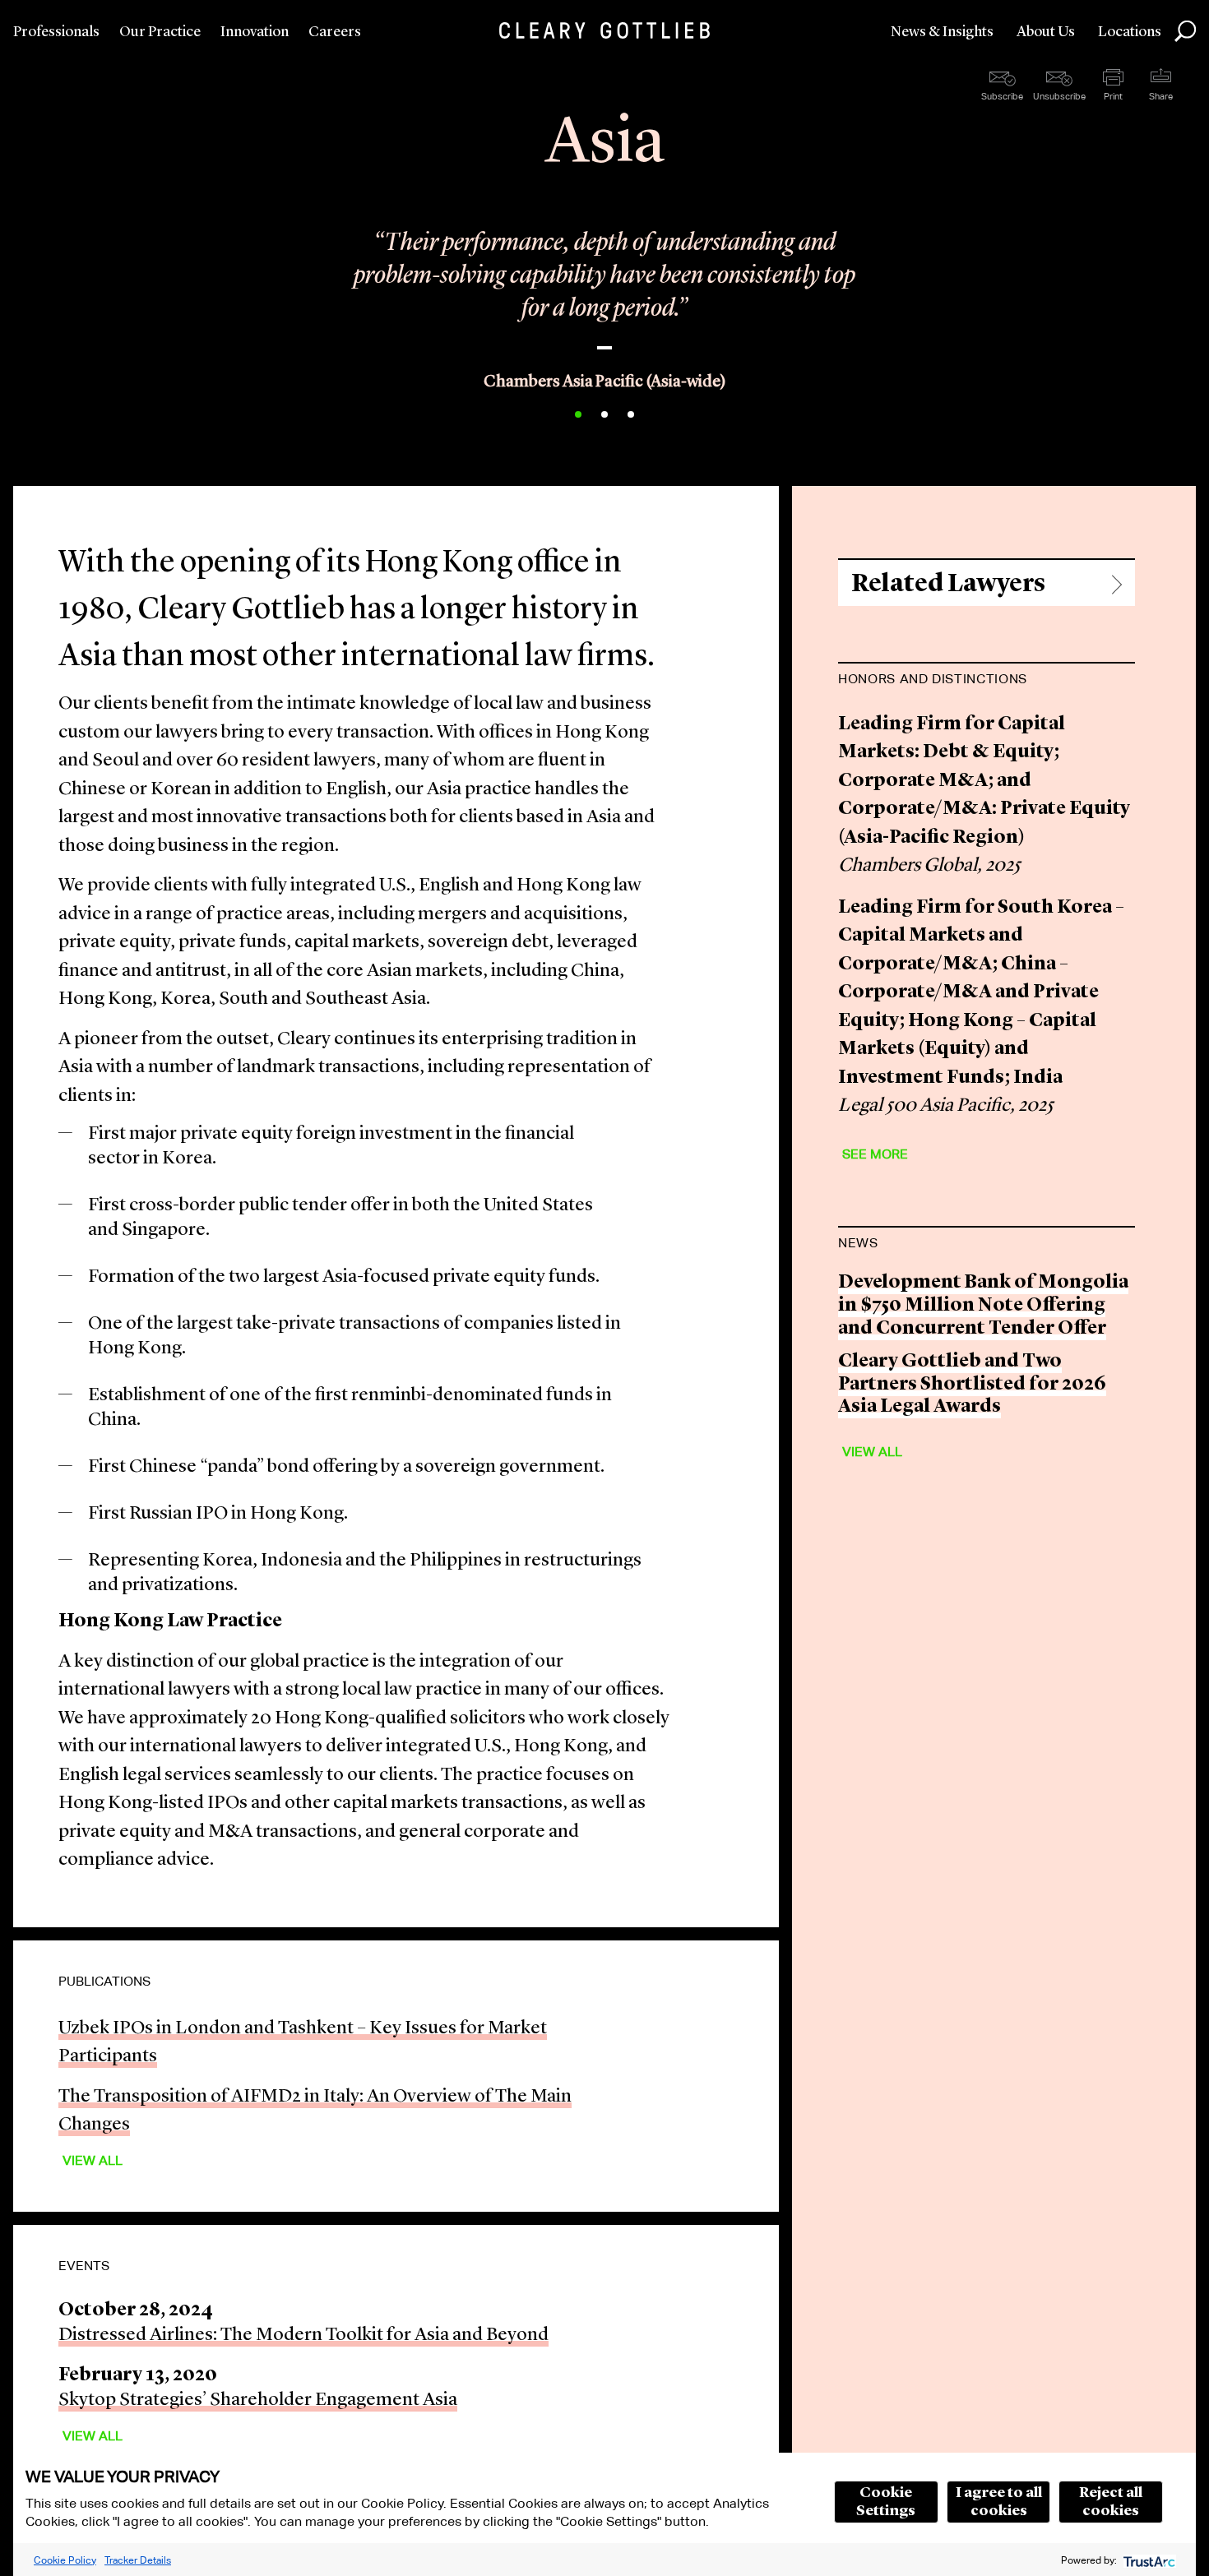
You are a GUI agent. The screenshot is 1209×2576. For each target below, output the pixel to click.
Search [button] (1185, 31)
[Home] (604, 30)
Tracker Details (138, 2560)
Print (1113, 96)
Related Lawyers (948, 584)
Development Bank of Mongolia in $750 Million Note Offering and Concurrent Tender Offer (983, 1306)
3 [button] (631, 414)
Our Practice (160, 32)
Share (1161, 96)
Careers (335, 32)
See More (875, 1154)
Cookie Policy (65, 2560)
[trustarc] (1148, 2560)
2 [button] (604, 414)
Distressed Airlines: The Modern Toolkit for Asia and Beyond (303, 2336)
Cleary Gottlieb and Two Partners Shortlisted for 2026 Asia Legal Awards (972, 1385)
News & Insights (942, 32)
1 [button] (578, 414)
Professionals (56, 32)
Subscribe (1002, 96)
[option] (604, 281)
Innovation (255, 32)
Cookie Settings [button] (886, 2502)
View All (93, 2160)
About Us (1046, 32)
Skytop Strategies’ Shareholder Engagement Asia (258, 2400)
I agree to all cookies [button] (999, 2502)
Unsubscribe (1059, 96)
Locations (1130, 32)
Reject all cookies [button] (1111, 2502)
